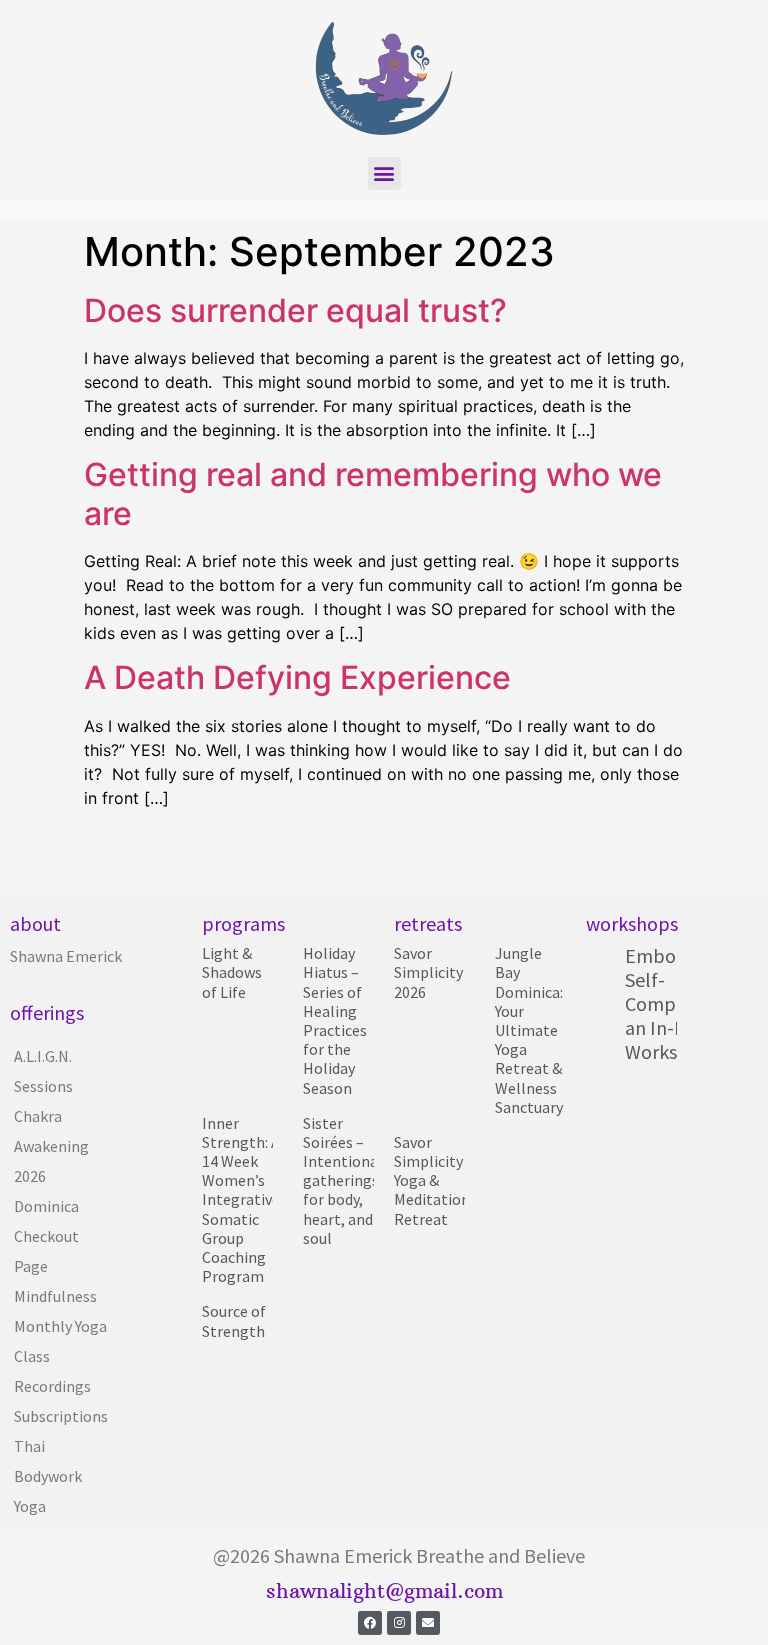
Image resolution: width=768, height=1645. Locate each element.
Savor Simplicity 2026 (428, 972)
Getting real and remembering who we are (373, 493)
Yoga (30, 1506)
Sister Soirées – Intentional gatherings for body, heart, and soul (343, 1180)
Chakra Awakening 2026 (51, 1146)
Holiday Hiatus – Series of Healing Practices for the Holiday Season (335, 1020)
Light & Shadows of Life (232, 972)
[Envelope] (428, 1623)
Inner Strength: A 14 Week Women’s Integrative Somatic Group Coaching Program (241, 1200)
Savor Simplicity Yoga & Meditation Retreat (432, 1180)
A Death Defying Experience (297, 677)
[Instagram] (399, 1623)
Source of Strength (234, 1320)
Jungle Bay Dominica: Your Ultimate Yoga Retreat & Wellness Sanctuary (529, 1030)
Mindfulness (55, 1296)
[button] (384, 173)
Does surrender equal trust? (295, 310)
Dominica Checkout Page (46, 1236)
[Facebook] (370, 1623)
